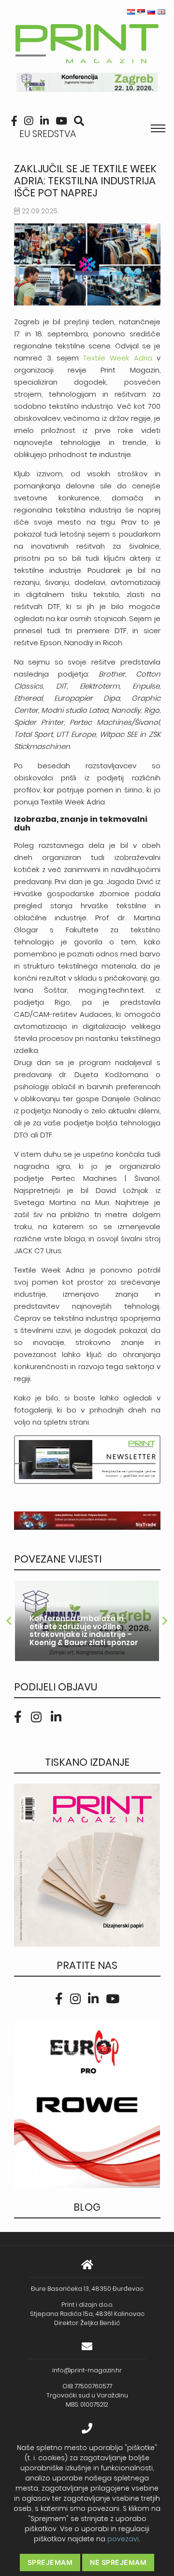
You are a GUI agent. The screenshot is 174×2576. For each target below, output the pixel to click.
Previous (9, 1621)
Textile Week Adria (118, 358)
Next (165, 1621)
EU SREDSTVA (48, 134)
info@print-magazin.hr (87, 2370)
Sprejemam (50, 2562)
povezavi (123, 2539)
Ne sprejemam (118, 2562)
